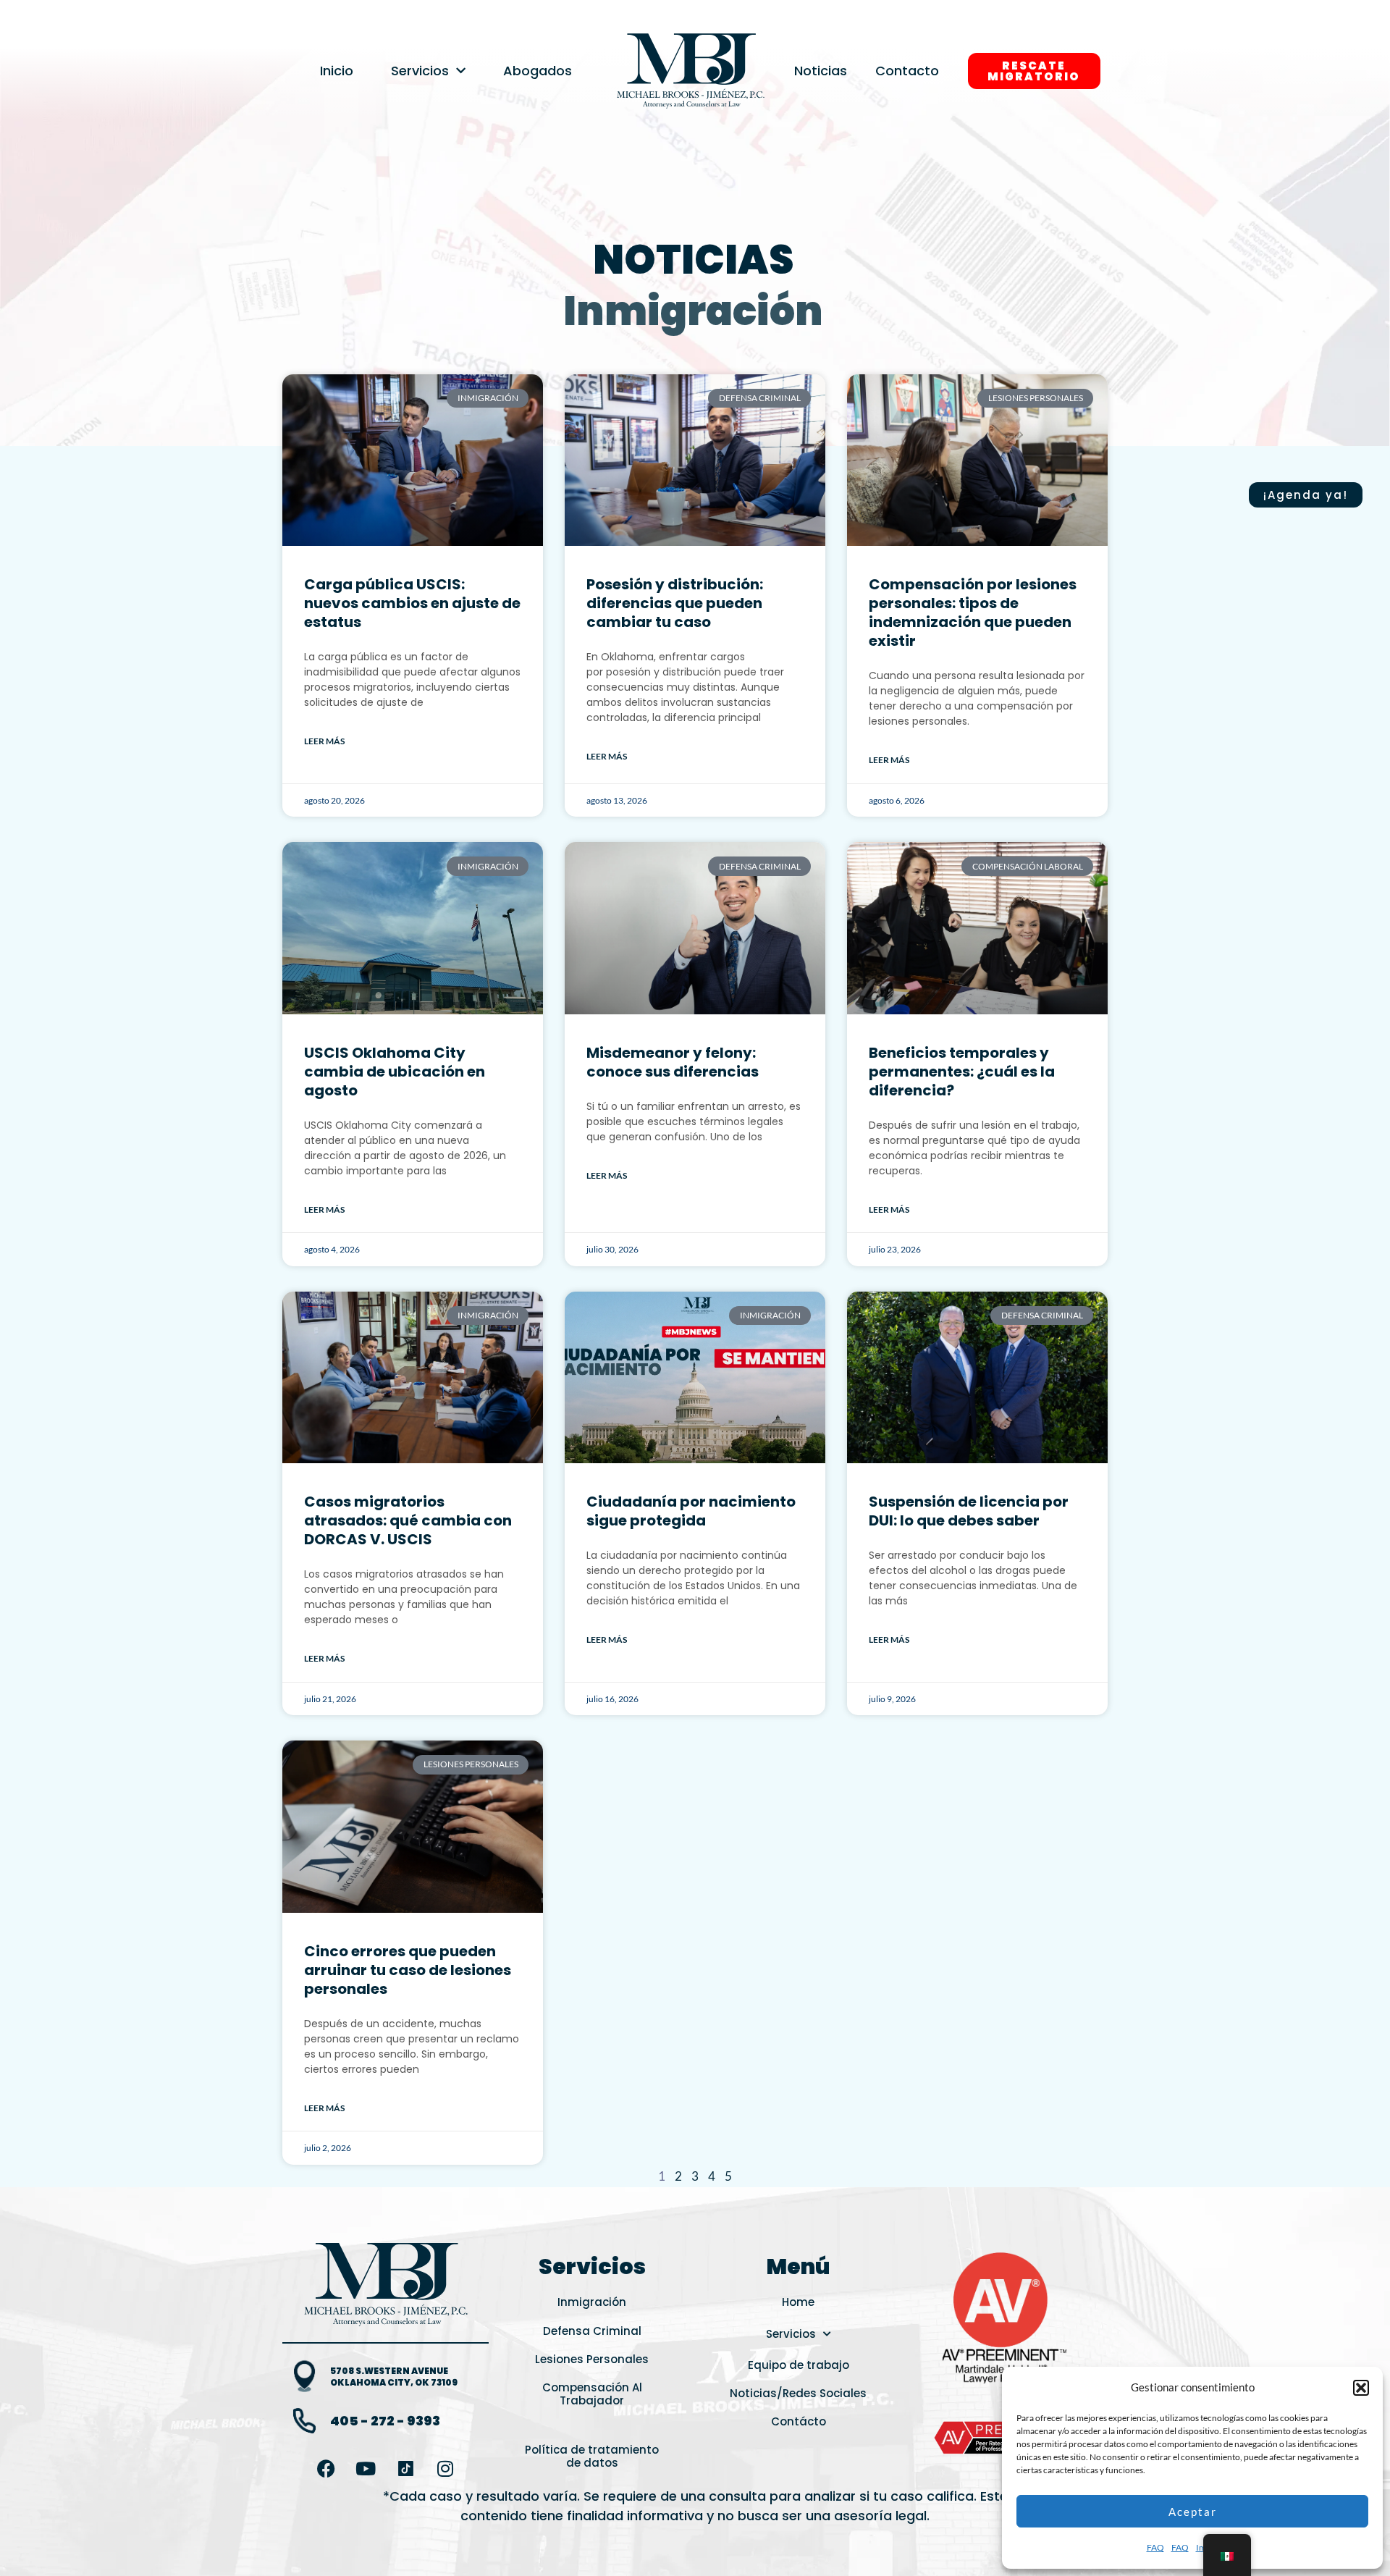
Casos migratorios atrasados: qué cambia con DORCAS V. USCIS (408, 1520)
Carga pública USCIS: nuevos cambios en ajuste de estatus (412, 603)
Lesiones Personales (592, 2359)
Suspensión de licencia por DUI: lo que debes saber (969, 1511)
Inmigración (693, 311)
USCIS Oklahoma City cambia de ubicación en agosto (395, 1072)
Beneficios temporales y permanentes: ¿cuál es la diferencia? (962, 1072)
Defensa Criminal (592, 2331)
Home (798, 2302)
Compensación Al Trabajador (592, 2394)
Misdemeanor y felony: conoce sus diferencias (673, 1062)
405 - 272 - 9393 (385, 2421)
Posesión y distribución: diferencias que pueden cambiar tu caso (675, 603)
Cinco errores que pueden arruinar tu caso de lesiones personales (408, 1970)
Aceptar (1193, 2512)
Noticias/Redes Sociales (798, 2393)
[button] (1361, 2388)
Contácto (799, 2421)
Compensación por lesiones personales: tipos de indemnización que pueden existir (973, 613)
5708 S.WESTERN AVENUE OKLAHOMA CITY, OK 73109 (394, 2377)
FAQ (1155, 2547)
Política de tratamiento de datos (592, 2456)
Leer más (324, 741)
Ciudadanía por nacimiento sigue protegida (691, 1511)
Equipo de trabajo (799, 2365)
